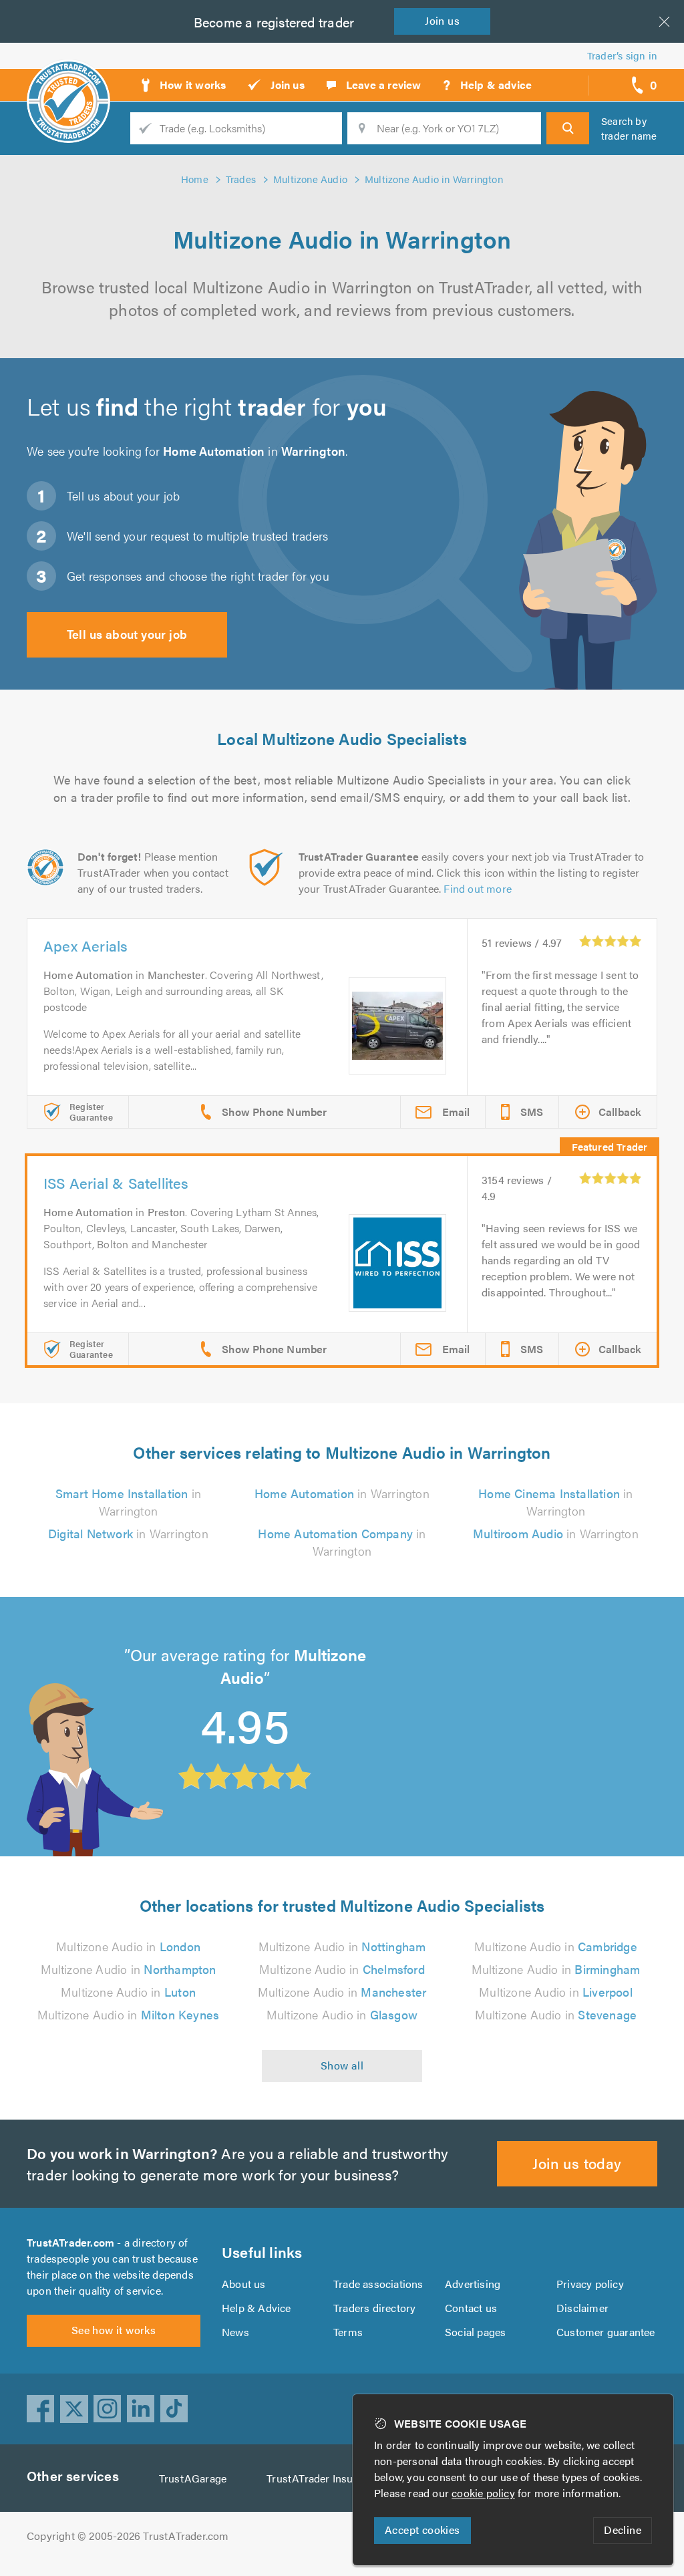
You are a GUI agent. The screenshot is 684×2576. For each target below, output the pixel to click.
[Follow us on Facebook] (41, 2409)
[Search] (568, 128)
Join (442, 20)
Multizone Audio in (128, 1946)
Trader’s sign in (622, 55)
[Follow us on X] (74, 2409)
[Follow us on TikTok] (174, 2409)
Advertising (473, 2284)
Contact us (471, 2308)
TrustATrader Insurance (323, 2478)
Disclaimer (582, 2308)
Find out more (478, 888)
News (235, 2332)
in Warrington (128, 1502)
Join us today (577, 2163)
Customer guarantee (606, 2332)
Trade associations (378, 2284)
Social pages (475, 2332)
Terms (348, 2332)
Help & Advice (256, 2308)
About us (244, 2284)
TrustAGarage (193, 2478)
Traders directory (374, 2308)
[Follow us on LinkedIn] (141, 2409)
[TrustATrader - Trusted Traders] (68, 80)
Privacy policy (590, 2284)
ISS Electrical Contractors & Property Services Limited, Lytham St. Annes (485, 1674)
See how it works (114, 2330)
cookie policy (483, 2493)
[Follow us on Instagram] (108, 2409)
